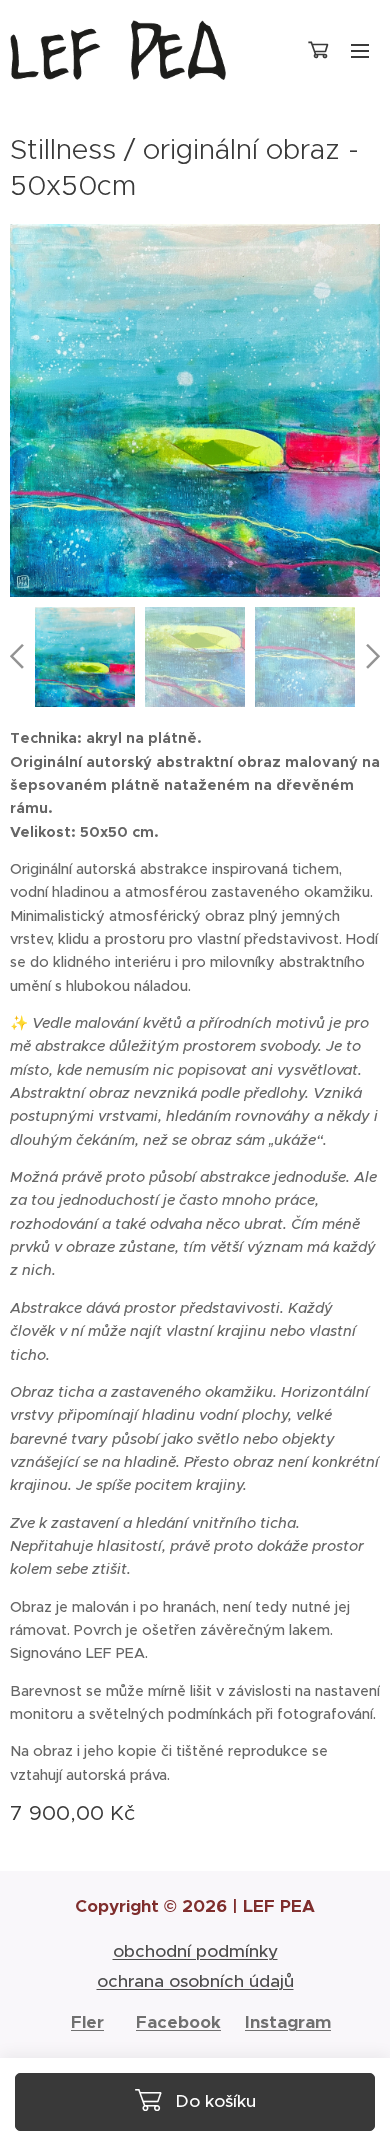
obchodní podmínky (195, 1951)
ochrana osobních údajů (195, 1981)
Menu (360, 50)
